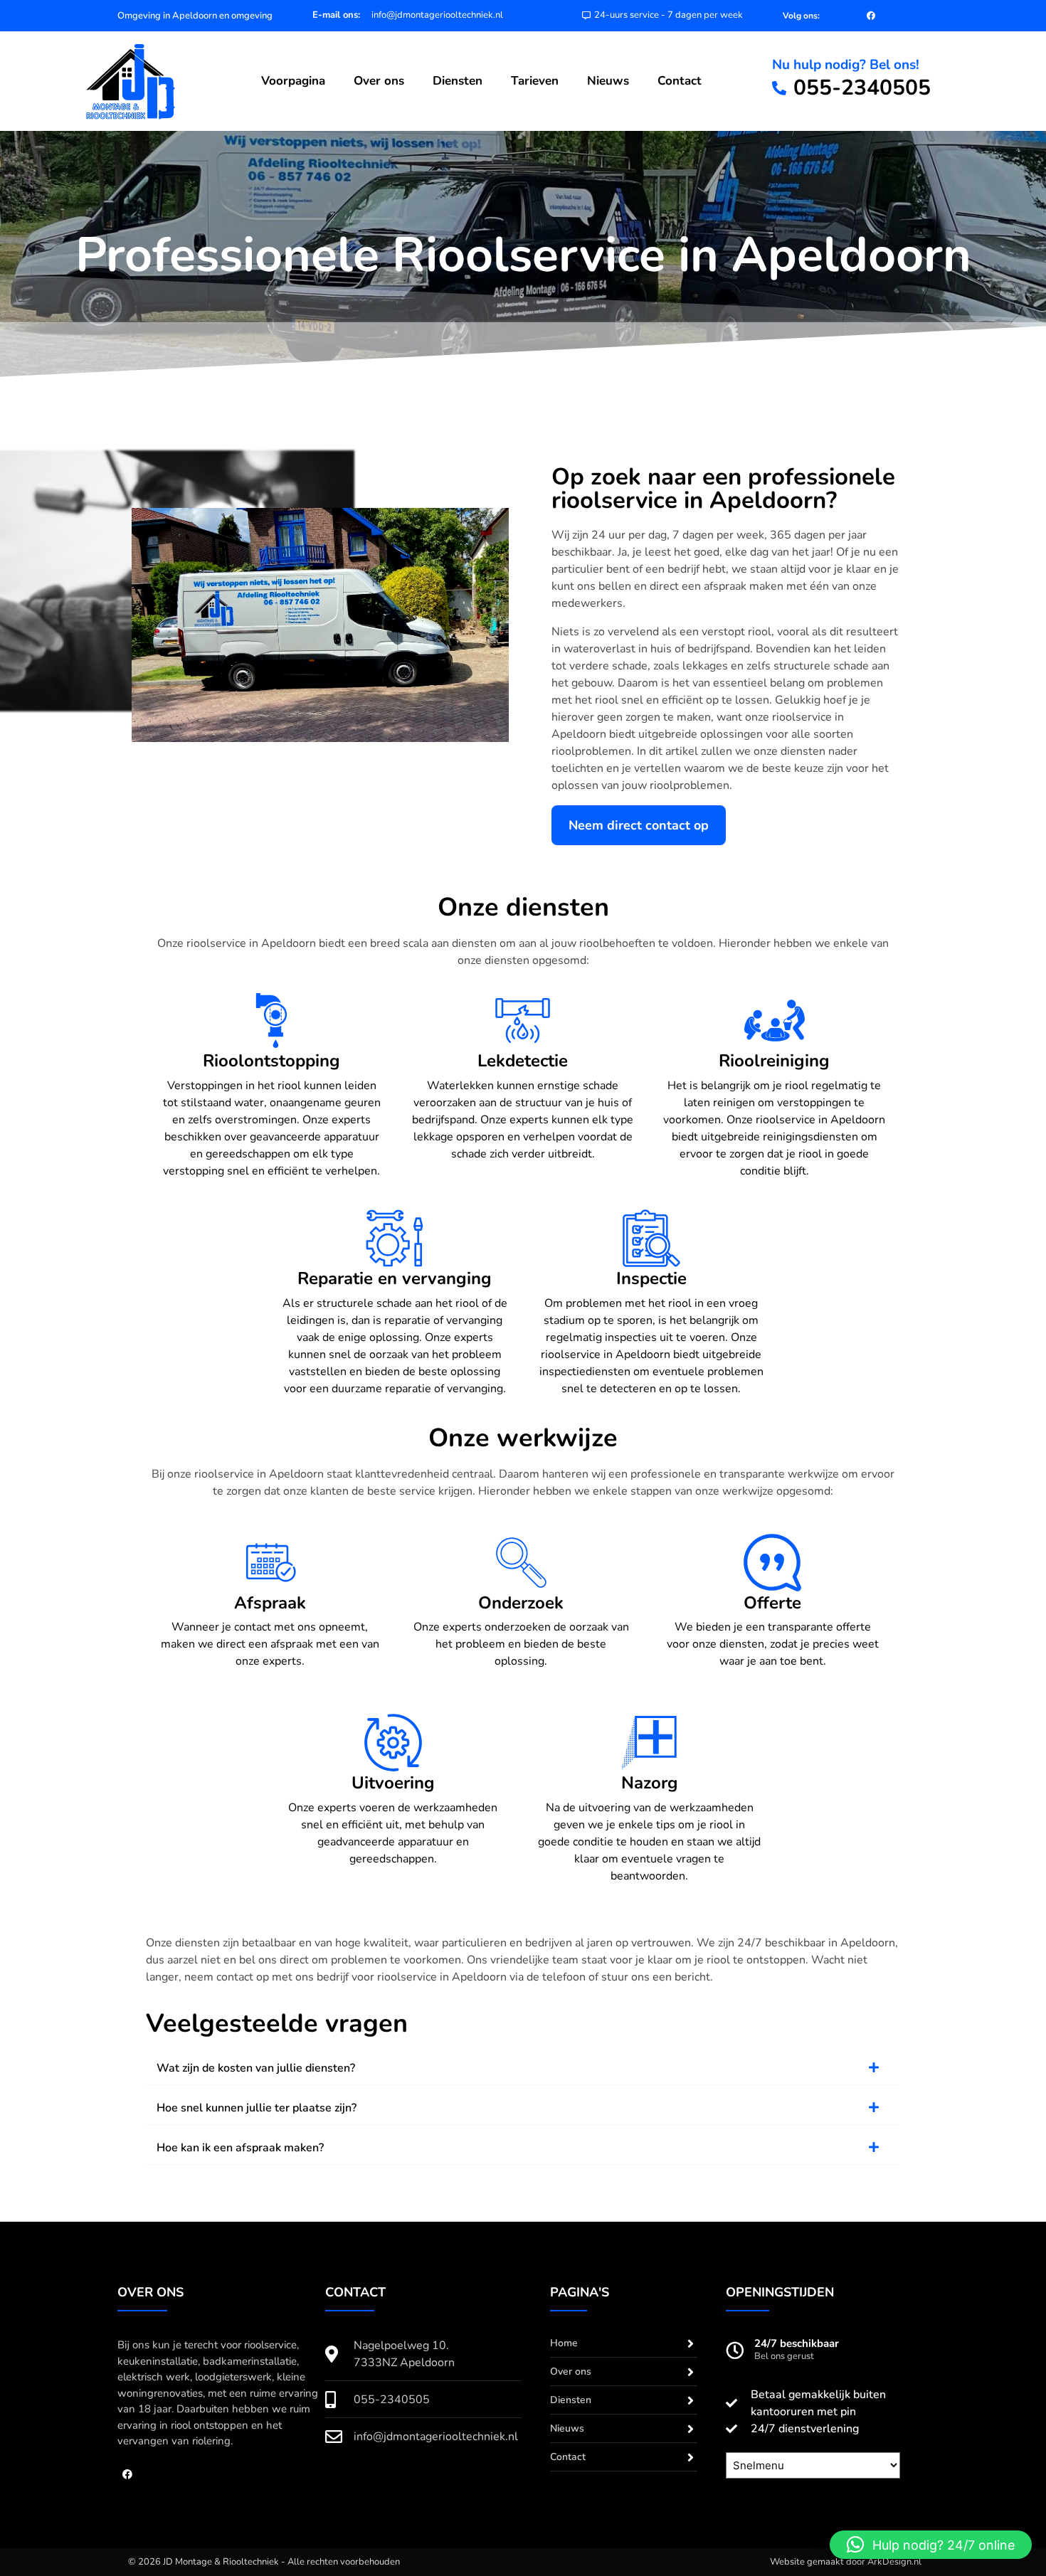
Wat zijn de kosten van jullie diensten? (256, 2068)
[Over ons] (691, 2372)
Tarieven (535, 81)
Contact (680, 81)
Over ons (379, 81)
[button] (523, 2068)
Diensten (458, 81)
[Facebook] (871, 16)
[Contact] (691, 2457)
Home (564, 2343)
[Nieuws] (691, 2429)
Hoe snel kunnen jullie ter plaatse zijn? (257, 2108)
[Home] (691, 2343)
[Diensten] (691, 2400)
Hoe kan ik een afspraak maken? (240, 2148)
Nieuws (608, 81)
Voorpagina (293, 81)
